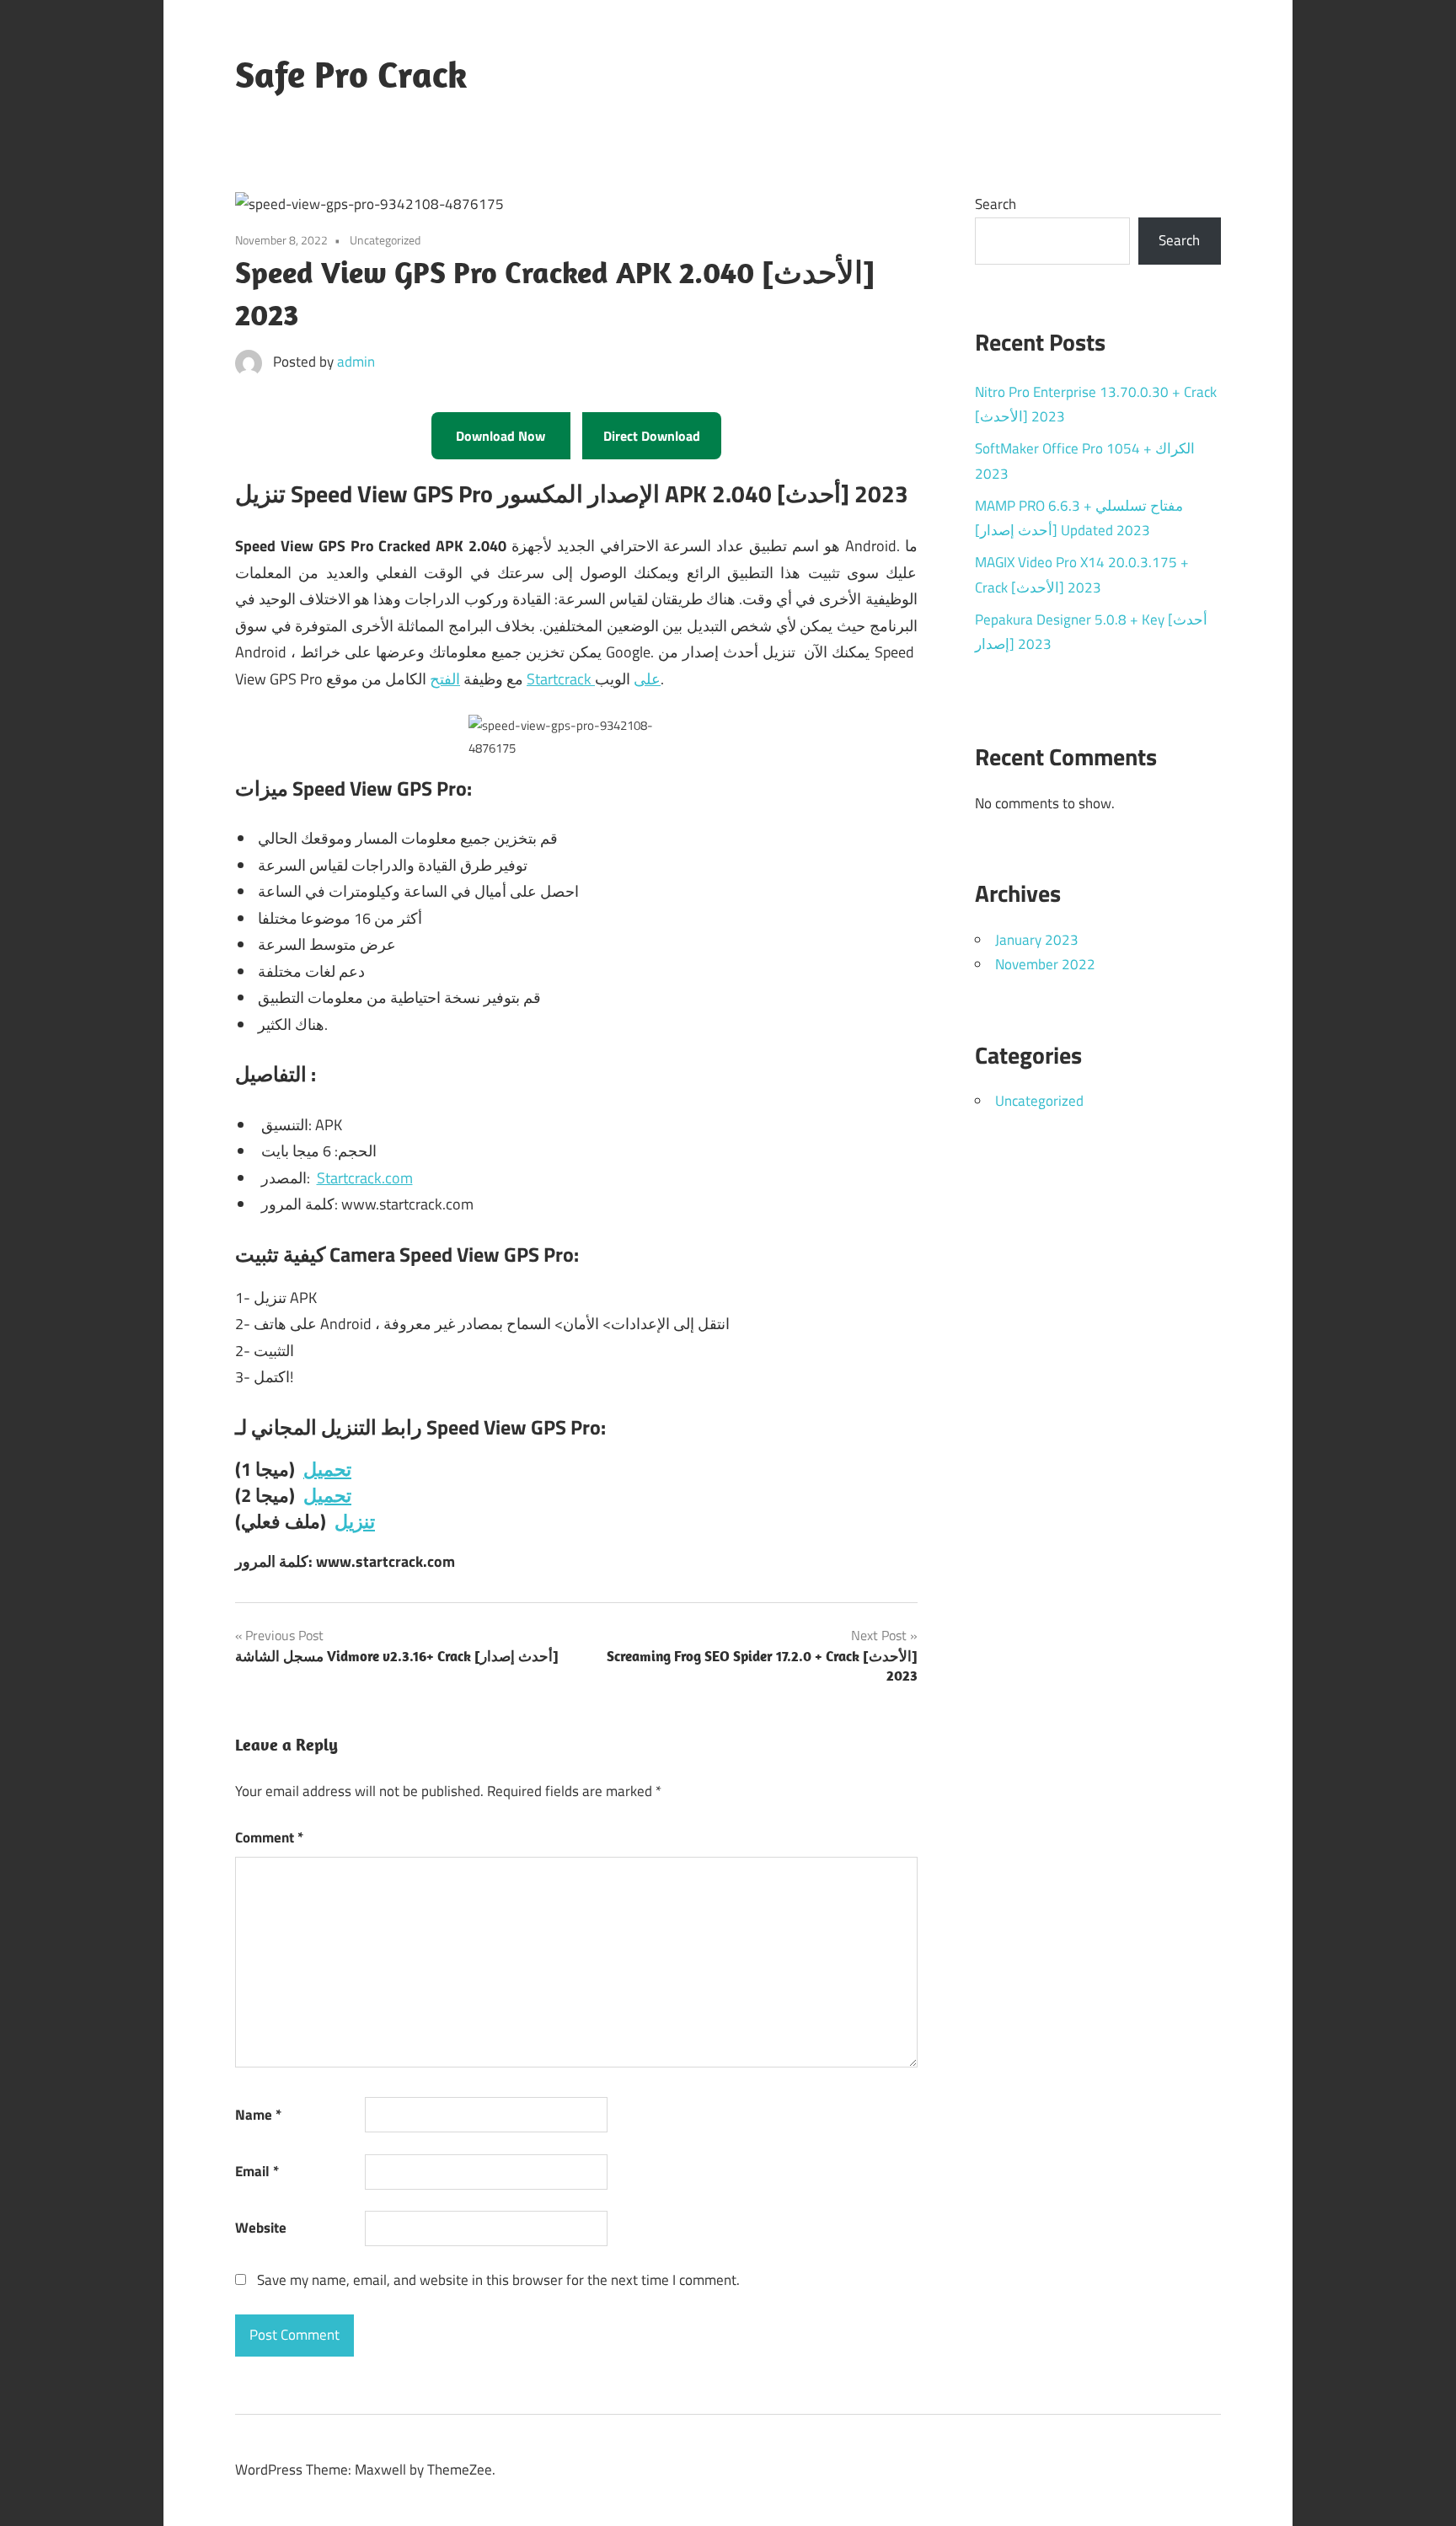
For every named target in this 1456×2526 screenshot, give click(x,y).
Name (258, 2115)
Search (996, 204)
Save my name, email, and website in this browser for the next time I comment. (498, 2280)
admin (356, 362)
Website (261, 2228)
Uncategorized (1039, 1101)
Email (257, 2171)
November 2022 (1045, 964)
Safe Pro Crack (351, 74)
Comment (269, 1837)
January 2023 (1037, 940)
